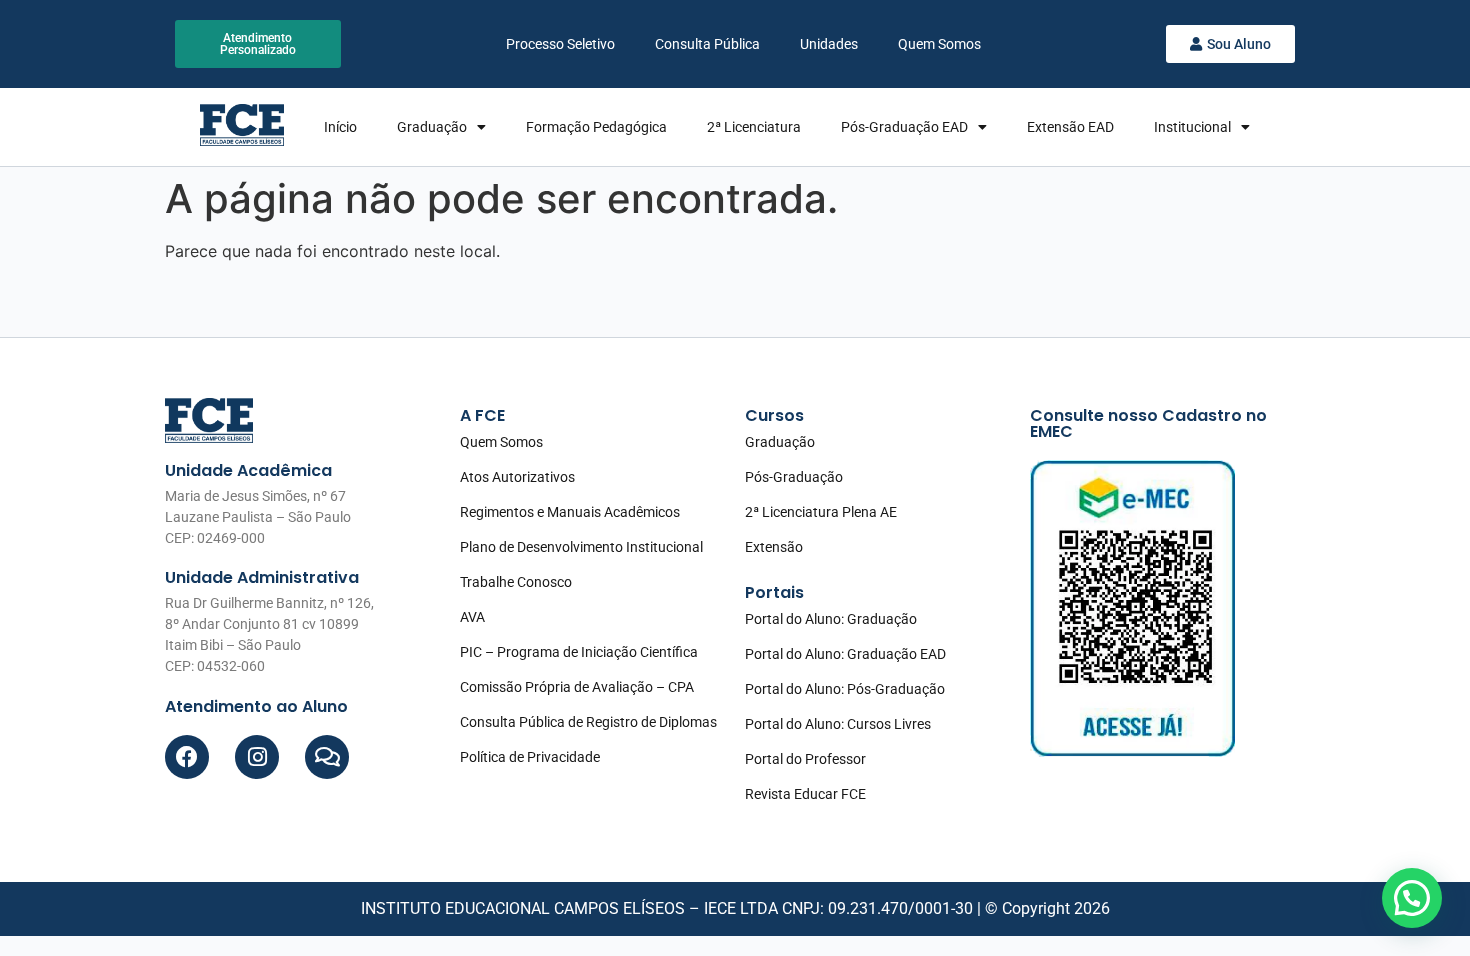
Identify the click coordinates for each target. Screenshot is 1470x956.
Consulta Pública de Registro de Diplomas (588, 722)
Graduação (432, 127)
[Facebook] (187, 757)
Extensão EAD (1070, 127)
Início (340, 127)
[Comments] (327, 757)
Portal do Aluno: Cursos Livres (838, 724)
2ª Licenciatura (754, 127)
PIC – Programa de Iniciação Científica (579, 652)
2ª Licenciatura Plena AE (821, 512)
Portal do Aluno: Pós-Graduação (845, 689)
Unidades (829, 44)
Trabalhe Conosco (516, 582)
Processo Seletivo (560, 44)
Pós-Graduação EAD (904, 127)
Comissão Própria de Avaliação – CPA (577, 687)
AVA (472, 617)
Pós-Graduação (794, 477)
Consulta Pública (707, 44)
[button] (1412, 898)
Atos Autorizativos (517, 477)
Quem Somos (939, 44)
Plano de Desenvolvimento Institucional (581, 547)
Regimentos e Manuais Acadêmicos (570, 512)
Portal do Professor (805, 759)
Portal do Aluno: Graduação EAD (845, 654)
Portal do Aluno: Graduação (831, 619)
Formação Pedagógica (596, 127)
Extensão (774, 547)
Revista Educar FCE (805, 794)
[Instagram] (257, 757)
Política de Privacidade (530, 757)
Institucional (1192, 127)
